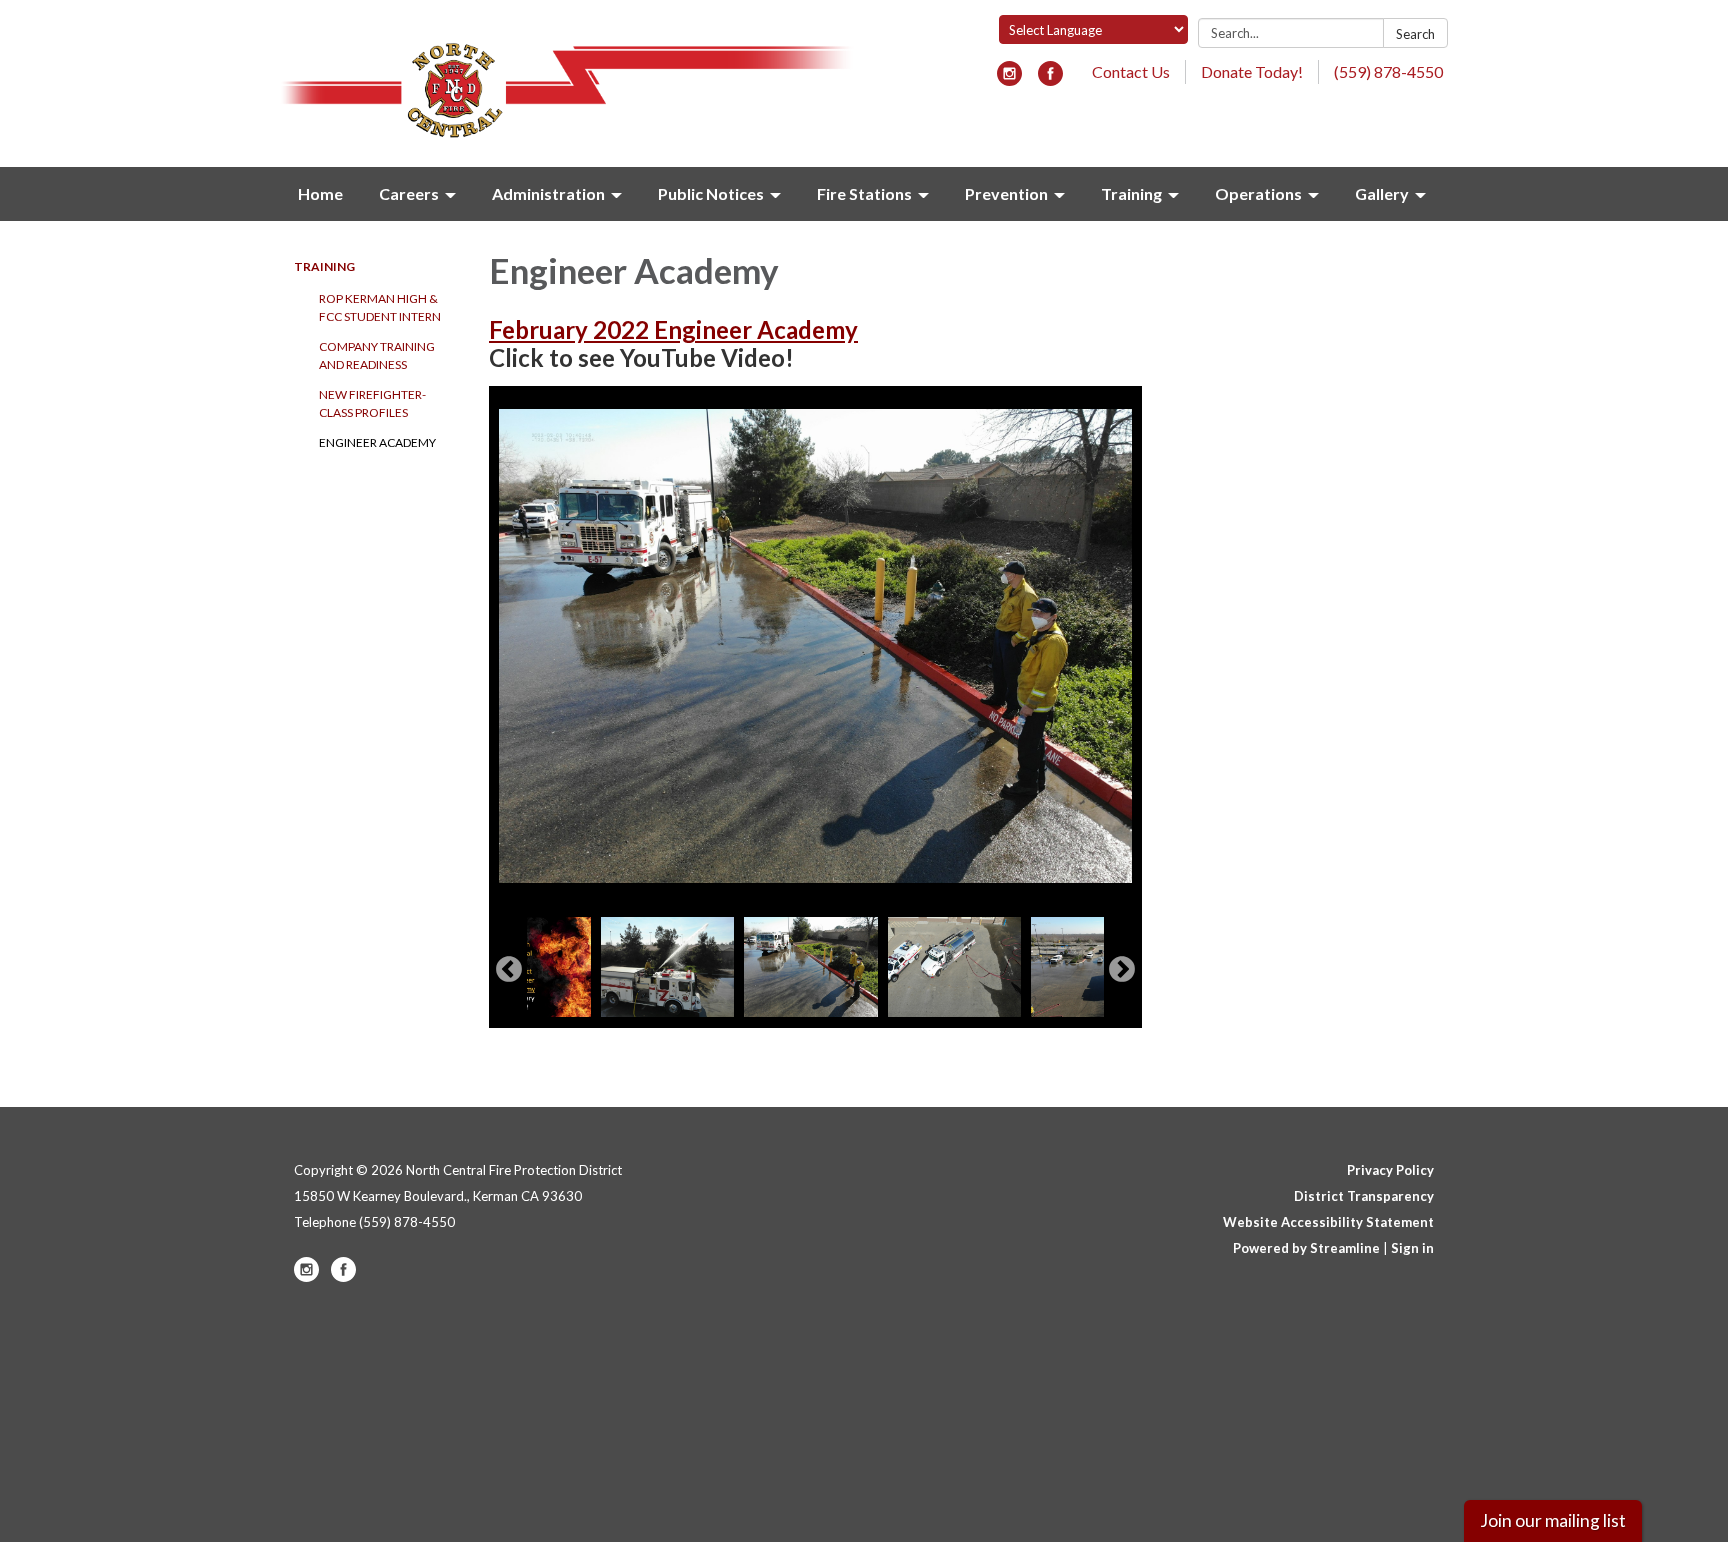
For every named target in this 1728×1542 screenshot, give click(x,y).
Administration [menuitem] (548, 193)
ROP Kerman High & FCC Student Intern (380, 307)
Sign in (1412, 1248)
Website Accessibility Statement (1328, 1222)
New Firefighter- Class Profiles (372, 403)
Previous (509, 970)
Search (1415, 34)
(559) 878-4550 (1388, 71)
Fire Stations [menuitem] (864, 193)
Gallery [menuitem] (1382, 193)
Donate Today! (1252, 71)
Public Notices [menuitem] (711, 193)
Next (1122, 970)
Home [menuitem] (320, 193)
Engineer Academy (377, 442)
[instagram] (1009, 79)
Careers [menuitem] (409, 193)
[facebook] (1050, 79)
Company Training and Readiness (377, 355)
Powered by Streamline (1306, 1248)
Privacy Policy (1390, 1170)
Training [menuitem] (1131, 193)
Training (324, 266)
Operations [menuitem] (1258, 193)
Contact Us (1131, 71)
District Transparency (1364, 1196)
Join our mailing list (1553, 1520)
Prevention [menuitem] (1006, 193)
